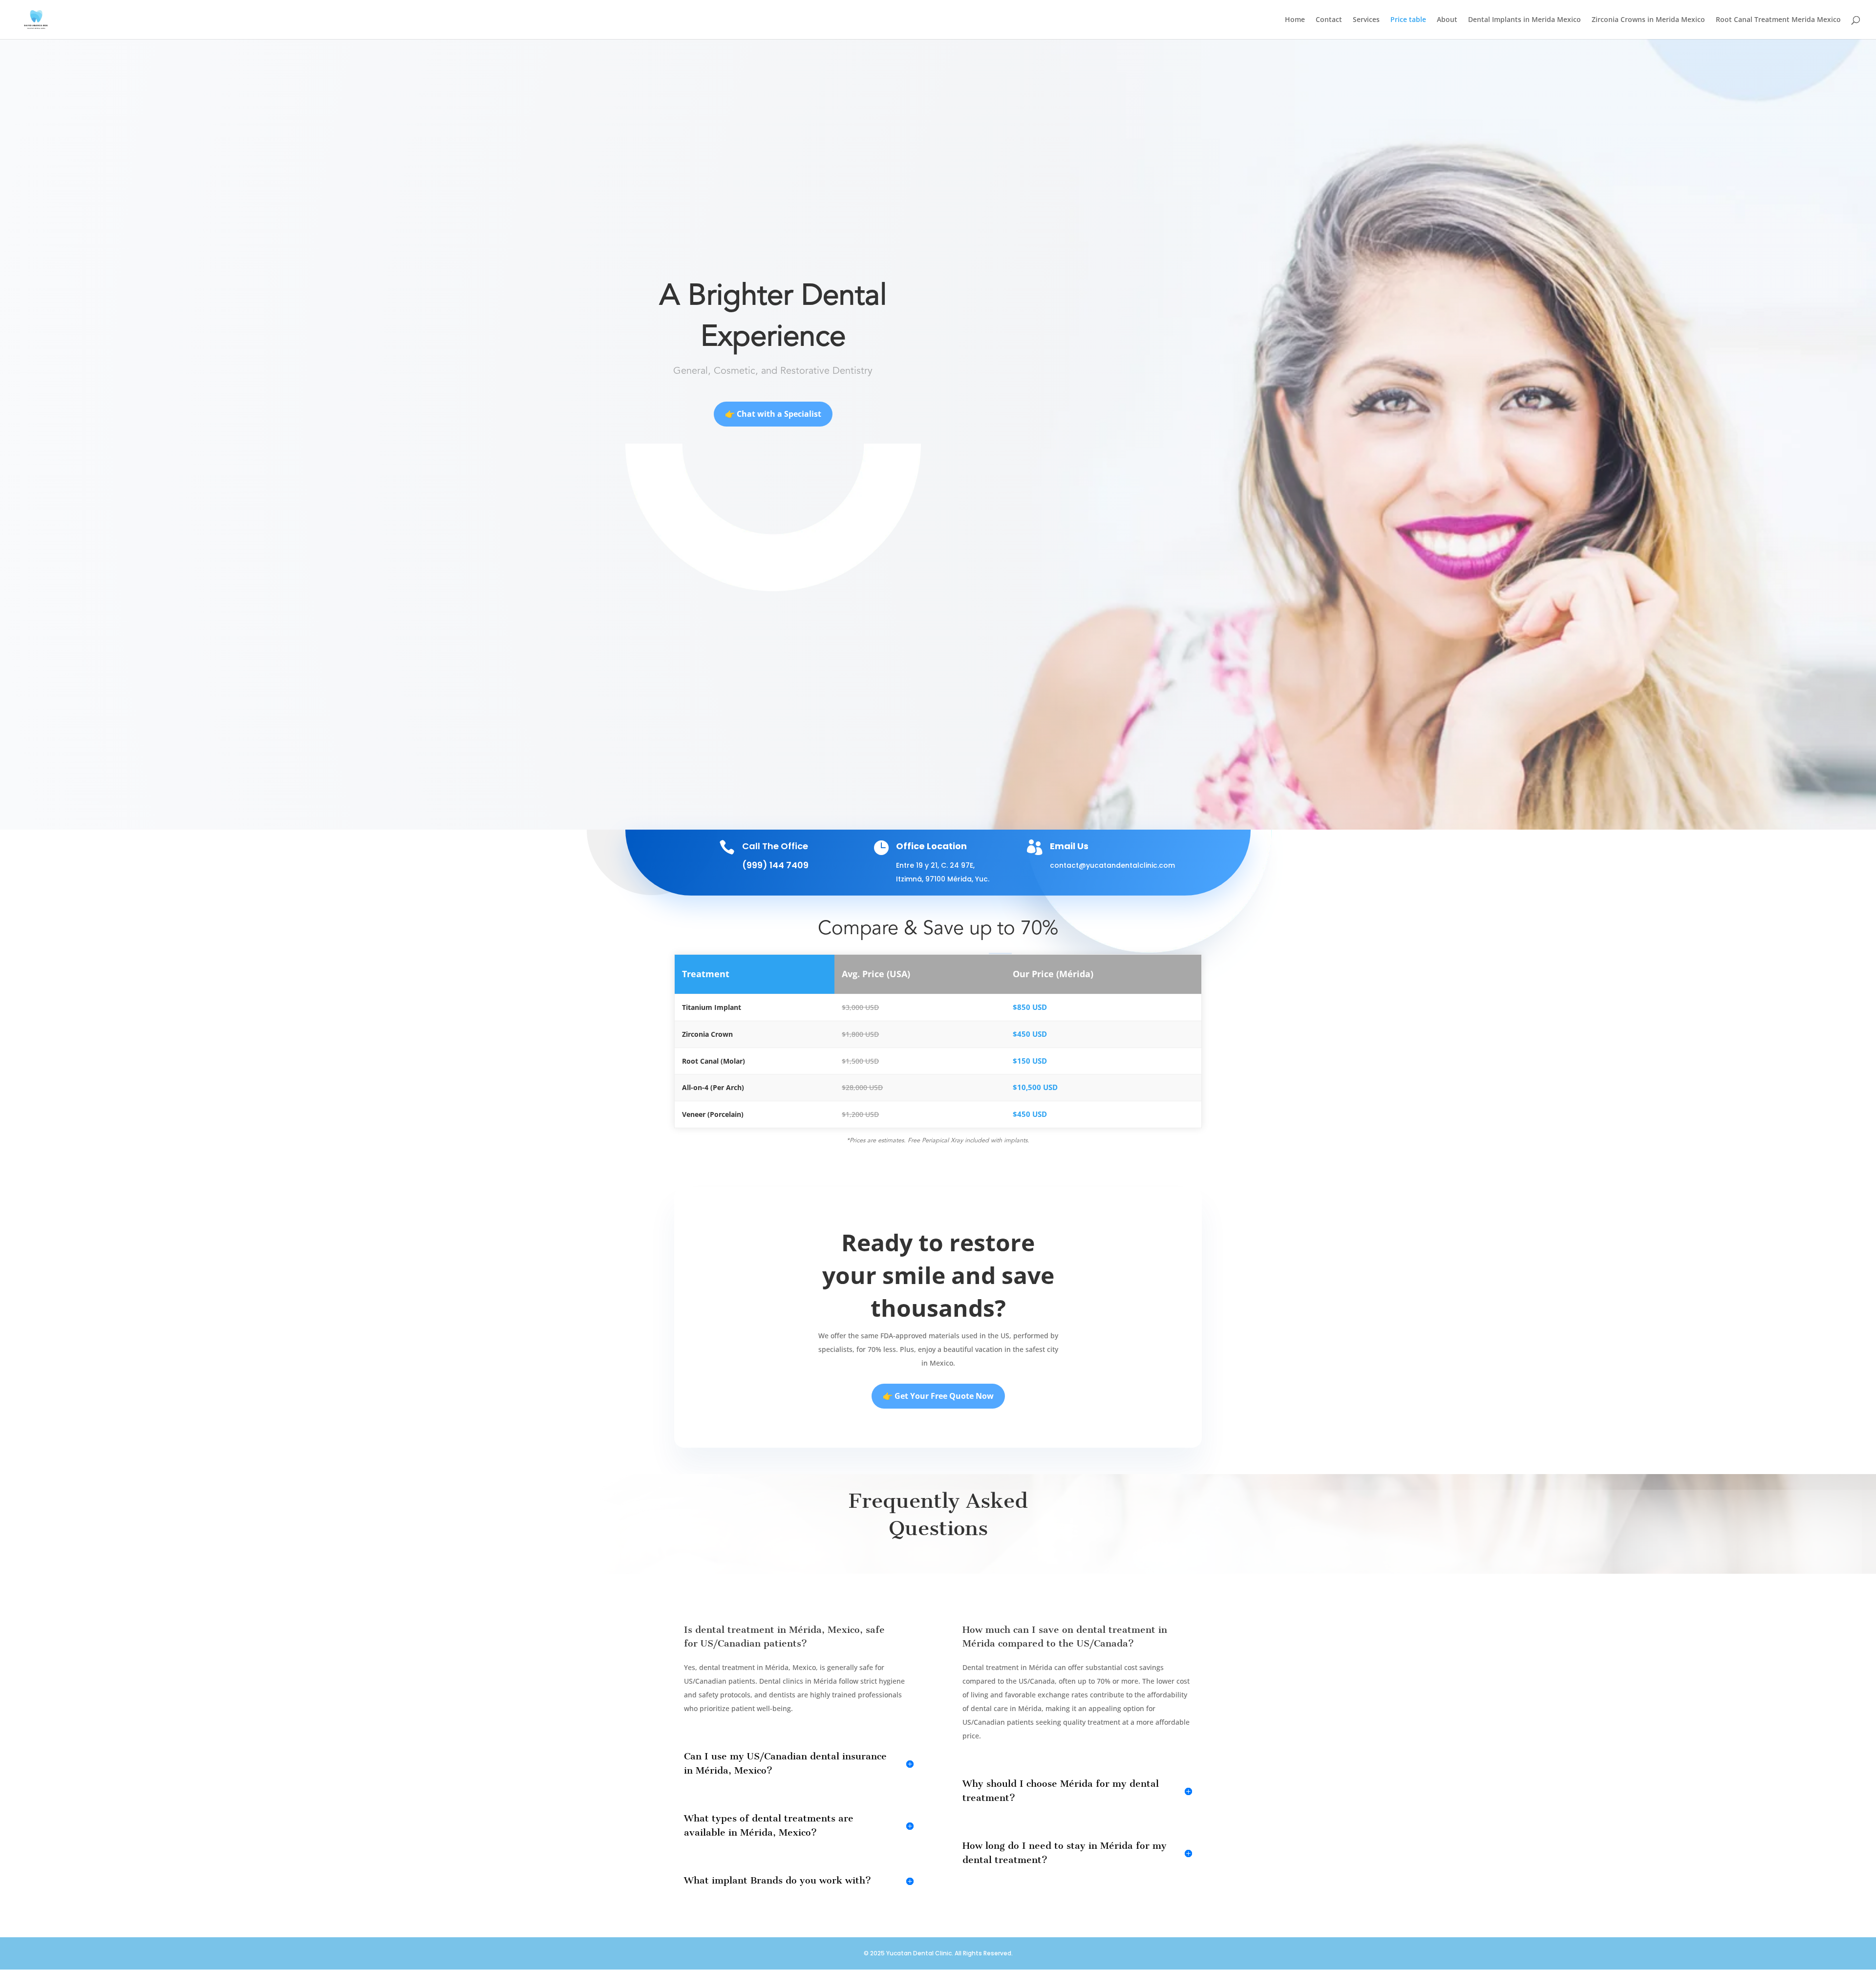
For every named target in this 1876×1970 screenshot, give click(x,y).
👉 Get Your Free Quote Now (938, 1396)
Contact (1329, 20)
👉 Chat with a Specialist (773, 414)
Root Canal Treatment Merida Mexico (1778, 20)
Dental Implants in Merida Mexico (1524, 20)
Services (1366, 20)
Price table (1408, 20)
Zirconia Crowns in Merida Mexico (1648, 20)
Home (1295, 20)
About (1447, 20)
